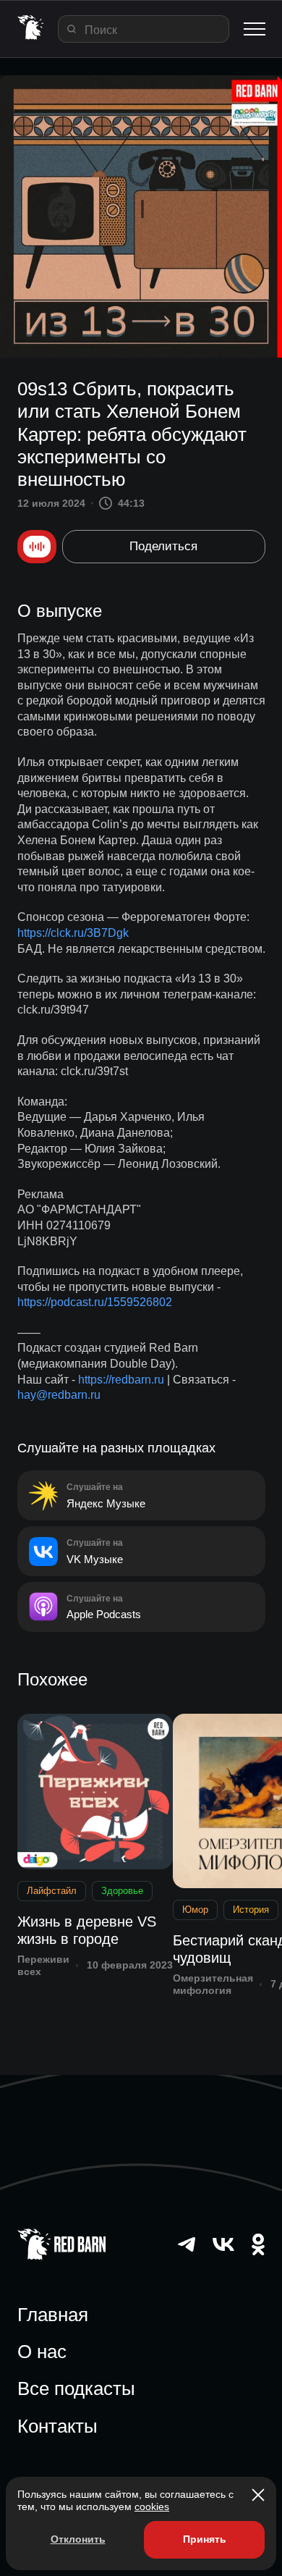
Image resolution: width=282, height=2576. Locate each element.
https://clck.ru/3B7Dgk (73, 933)
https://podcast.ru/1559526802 (95, 1302)
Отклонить (78, 2539)
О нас (42, 2352)
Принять (205, 2539)
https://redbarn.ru (121, 1380)
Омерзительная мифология (213, 1984)
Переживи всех (43, 1965)
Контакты (57, 2426)
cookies (152, 2506)
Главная (53, 2315)
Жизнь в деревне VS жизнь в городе (87, 1930)
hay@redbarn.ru (59, 1395)
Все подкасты (76, 2388)
